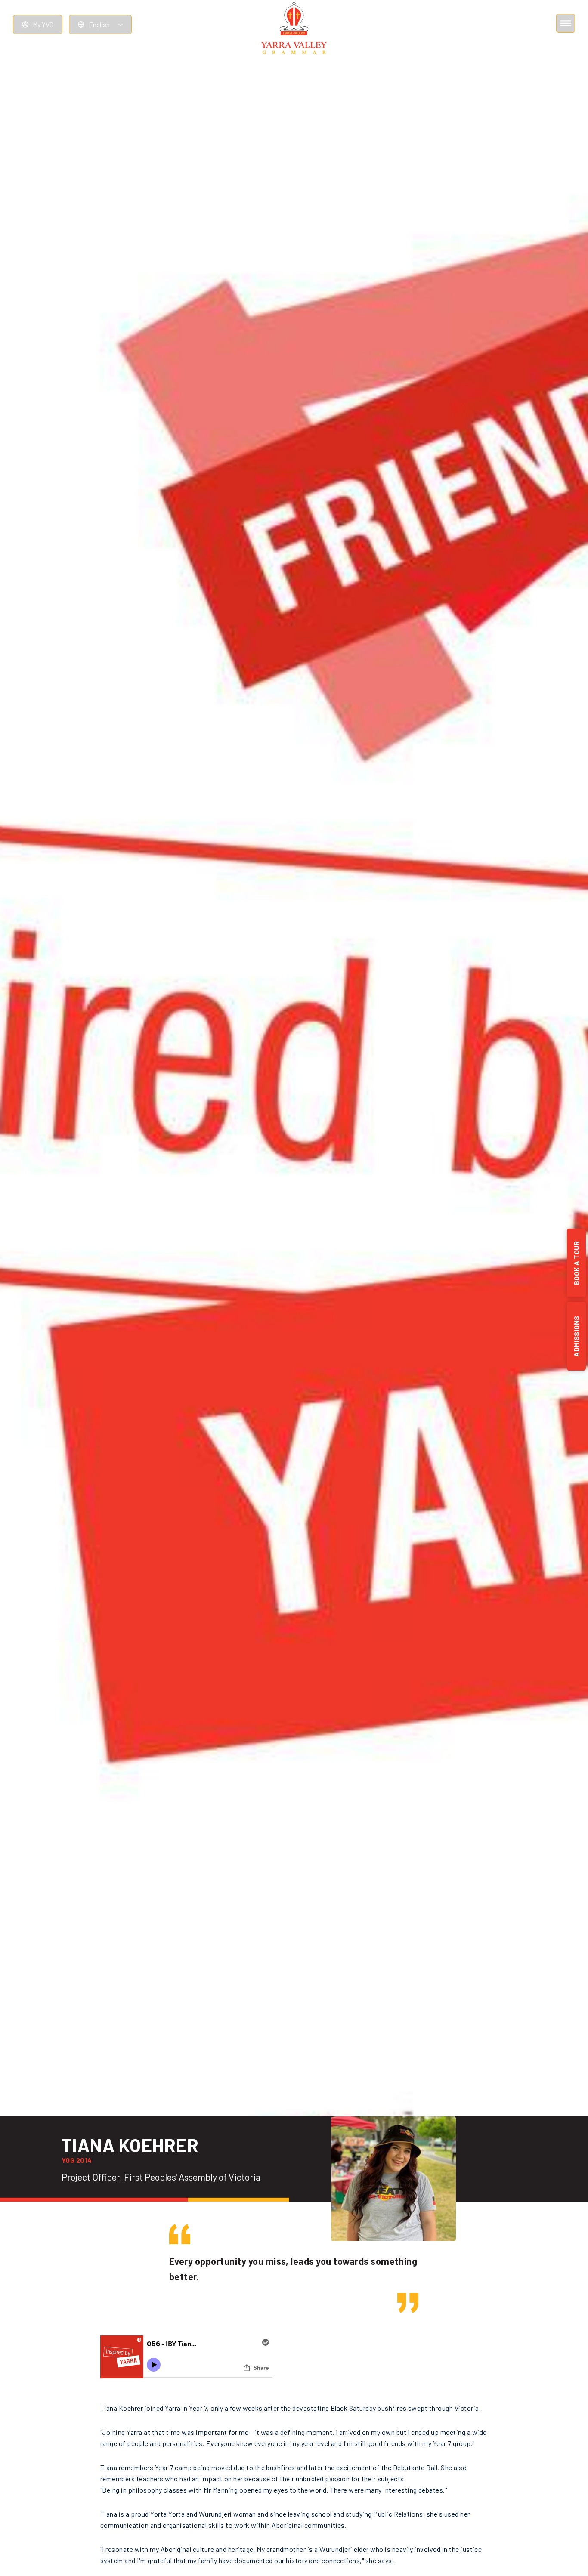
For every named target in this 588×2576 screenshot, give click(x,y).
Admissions (576, 1336)
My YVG (43, 24)
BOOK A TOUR (576, 1263)
